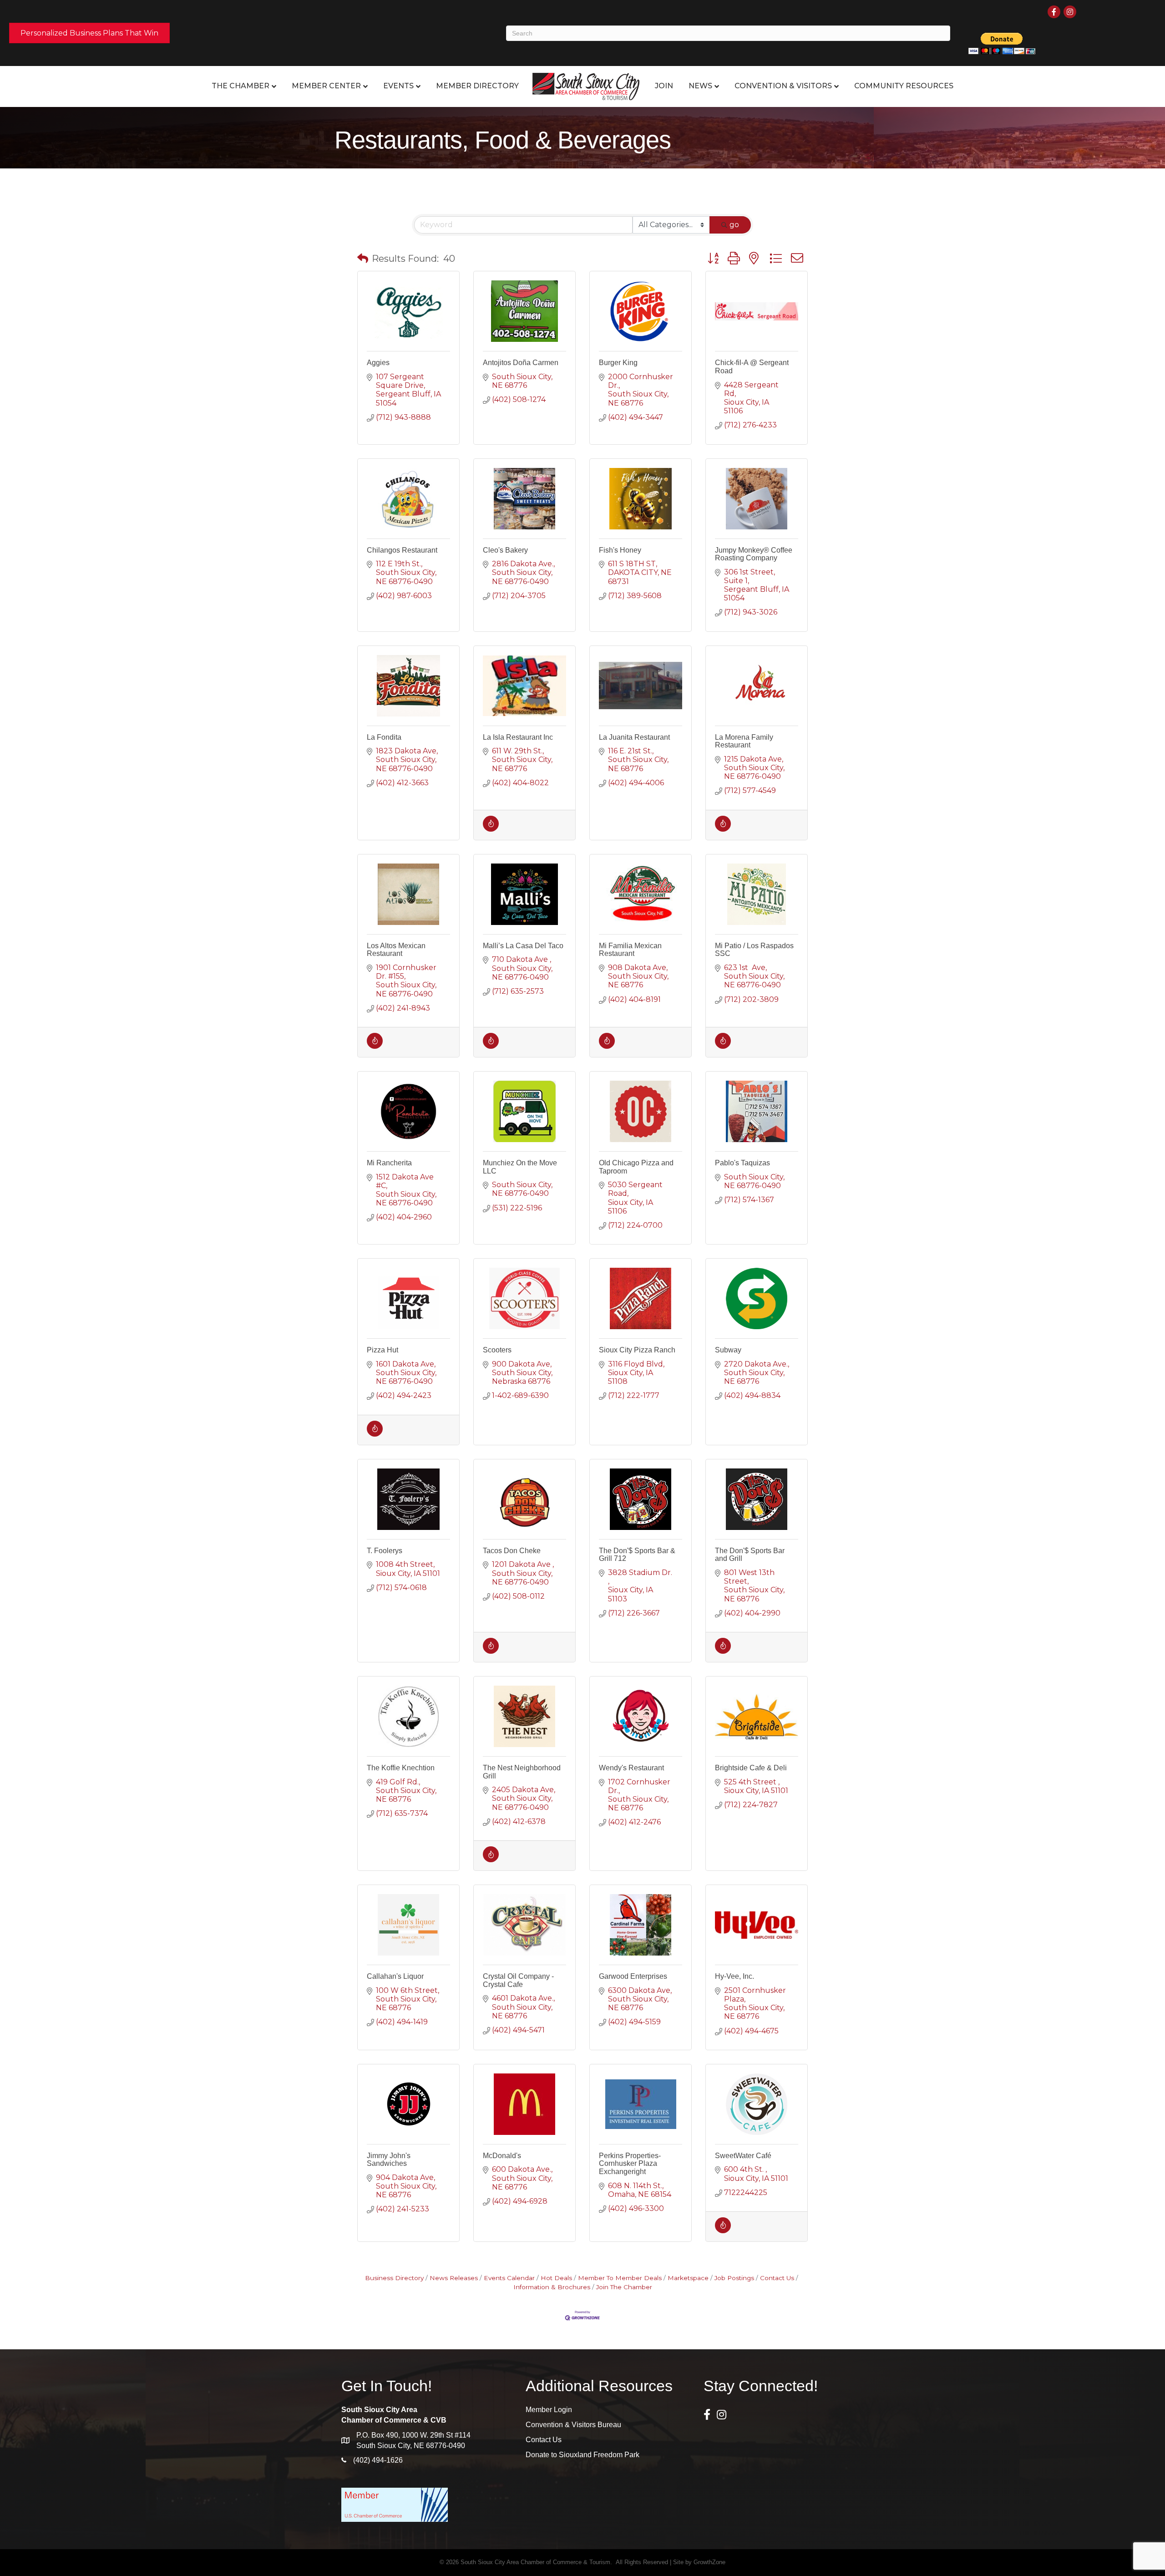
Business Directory (394, 2278)
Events (398, 86)
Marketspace (688, 2278)
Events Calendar (509, 2278)
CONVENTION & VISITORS (783, 86)
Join (664, 86)
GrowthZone (709, 2562)
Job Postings (734, 2278)
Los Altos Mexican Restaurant (396, 950)
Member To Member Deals (620, 2278)
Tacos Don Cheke (512, 1551)
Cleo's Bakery (505, 550)
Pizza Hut (382, 1350)
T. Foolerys (385, 1551)
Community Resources (904, 86)
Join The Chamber (624, 2287)
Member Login (549, 2410)
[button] (363, 259)
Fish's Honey (620, 550)
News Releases (454, 2278)
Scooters (497, 1350)
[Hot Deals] (491, 829)
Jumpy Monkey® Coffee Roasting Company (754, 554)
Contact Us (777, 2278)
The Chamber (241, 86)
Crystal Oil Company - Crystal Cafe (518, 1980)
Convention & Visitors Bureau (573, 2425)
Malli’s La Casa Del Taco (523, 946)
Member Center (326, 86)
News (700, 86)
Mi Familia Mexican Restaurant (630, 950)
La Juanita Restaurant (634, 737)
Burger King (618, 363)
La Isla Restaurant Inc (518, 737)
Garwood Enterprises (633, 1976)
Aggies (378, 363)
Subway (728, 1350)
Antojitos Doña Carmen (521, 363)
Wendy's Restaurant (631, 1768)
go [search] (734, 225)
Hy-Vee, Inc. (734, 1976)
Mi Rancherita (389, 1163)
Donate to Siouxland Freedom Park (582, 2455)
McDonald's (502, 2156)
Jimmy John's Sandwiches (389, 2160)
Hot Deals (556, 2278)
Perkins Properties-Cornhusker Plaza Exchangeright (630, 2164)
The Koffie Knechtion (401, 1768)
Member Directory (477, 86)
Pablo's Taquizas (742, 1163)
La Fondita (384, 737)
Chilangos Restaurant (402, 550)
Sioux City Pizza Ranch (637, 1350)
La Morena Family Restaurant (744, 741)
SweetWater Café (743, 2156)
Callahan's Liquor (395, 1976)
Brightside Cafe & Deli (751, 1768)
